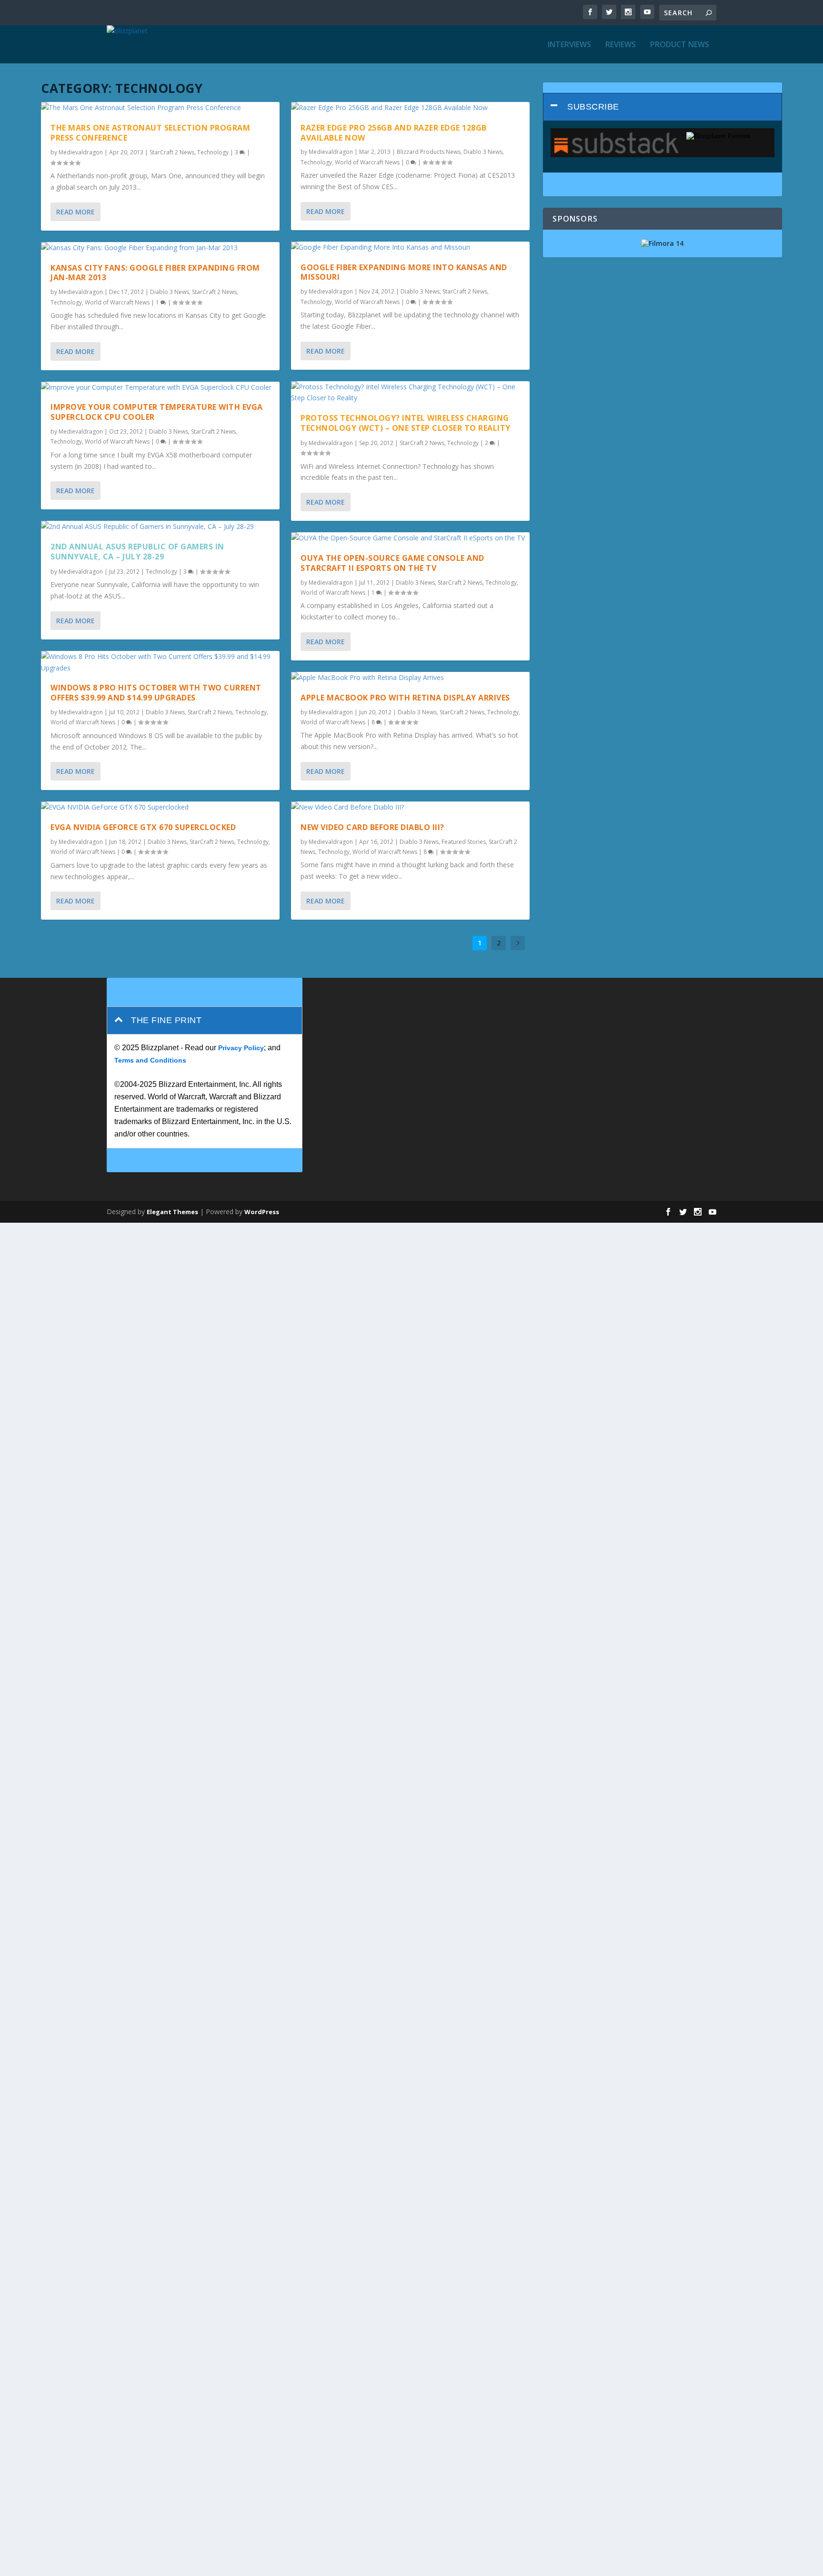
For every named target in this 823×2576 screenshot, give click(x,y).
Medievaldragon (81, 152)
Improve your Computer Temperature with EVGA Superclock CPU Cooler (157, 412)
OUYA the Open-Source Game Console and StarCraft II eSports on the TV (392, 563)
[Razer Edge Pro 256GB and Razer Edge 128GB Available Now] (410, 108)
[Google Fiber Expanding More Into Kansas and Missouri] (410, 247)
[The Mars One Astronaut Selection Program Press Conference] (160, 108)
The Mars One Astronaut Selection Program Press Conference (150, 133)
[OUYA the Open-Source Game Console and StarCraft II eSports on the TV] (410, 538)
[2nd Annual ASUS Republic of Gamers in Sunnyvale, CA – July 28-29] (160, 527)
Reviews (621, 45)
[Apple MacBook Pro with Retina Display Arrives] (410, 678)
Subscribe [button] (593, 107)
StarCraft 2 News (172, 152)
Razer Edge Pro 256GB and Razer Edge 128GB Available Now (394, 133)
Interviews (569, 45)
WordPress (262, 1212)
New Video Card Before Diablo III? (372, 827)
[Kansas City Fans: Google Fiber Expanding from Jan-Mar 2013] (160, 248)
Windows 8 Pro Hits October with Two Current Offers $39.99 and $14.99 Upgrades (156, 693)
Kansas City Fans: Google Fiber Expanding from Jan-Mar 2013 (155, 273)
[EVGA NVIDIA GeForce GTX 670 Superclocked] (160, 807)
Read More (75, 212)
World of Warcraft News (117, 302)
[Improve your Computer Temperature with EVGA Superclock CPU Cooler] (160, 387)
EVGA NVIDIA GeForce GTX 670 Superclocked (143, 827)
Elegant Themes (172, 1212)
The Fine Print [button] (166, 1020)
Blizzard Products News (429, 152)
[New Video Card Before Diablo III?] (410, 807)
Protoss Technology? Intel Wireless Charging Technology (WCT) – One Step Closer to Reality (406, 423)
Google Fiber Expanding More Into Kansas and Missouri (404, 272)
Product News (680, 45)
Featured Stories (464, 842)
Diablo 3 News (170, 292)
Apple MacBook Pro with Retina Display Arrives (405, 698)
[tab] (662, 107)
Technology (213, 152)
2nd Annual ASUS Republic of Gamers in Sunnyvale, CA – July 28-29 (137, 552)
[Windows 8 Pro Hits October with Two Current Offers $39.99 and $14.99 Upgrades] (160, 662)
